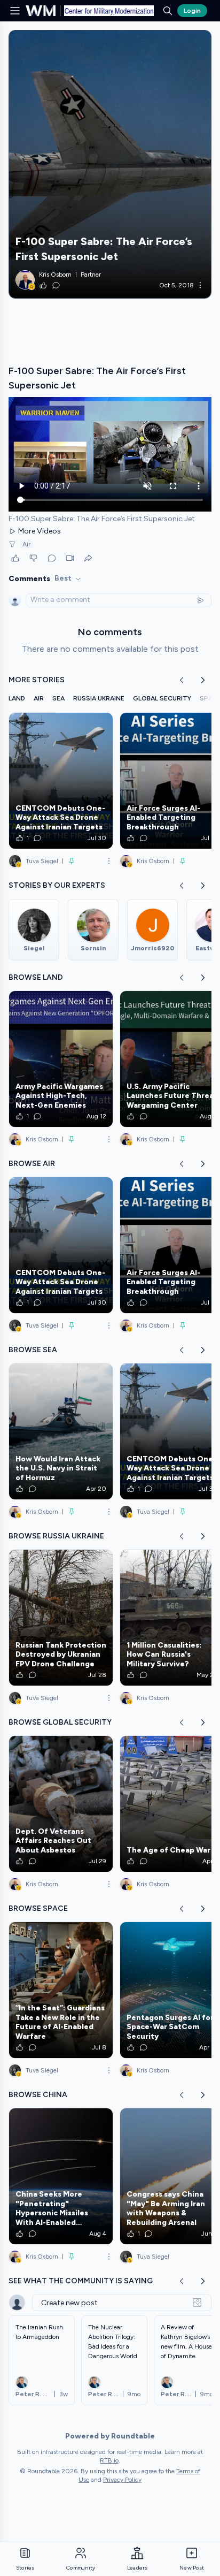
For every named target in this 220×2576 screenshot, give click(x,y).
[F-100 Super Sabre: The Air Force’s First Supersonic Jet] (110, 164)
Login (192, 11)
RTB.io (109, 2460)
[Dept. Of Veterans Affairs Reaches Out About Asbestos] (61, 1804)
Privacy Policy (122, 2480)
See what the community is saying (81, 2281)
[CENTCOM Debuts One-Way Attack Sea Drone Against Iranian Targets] (61, 781)
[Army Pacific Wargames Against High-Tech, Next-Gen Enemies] (61, 1059)
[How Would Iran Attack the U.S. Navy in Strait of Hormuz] (61, 1431)
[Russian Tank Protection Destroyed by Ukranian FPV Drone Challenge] (61, 1618)
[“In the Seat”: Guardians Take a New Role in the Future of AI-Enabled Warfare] (61, 1990)
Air (26, 544)
